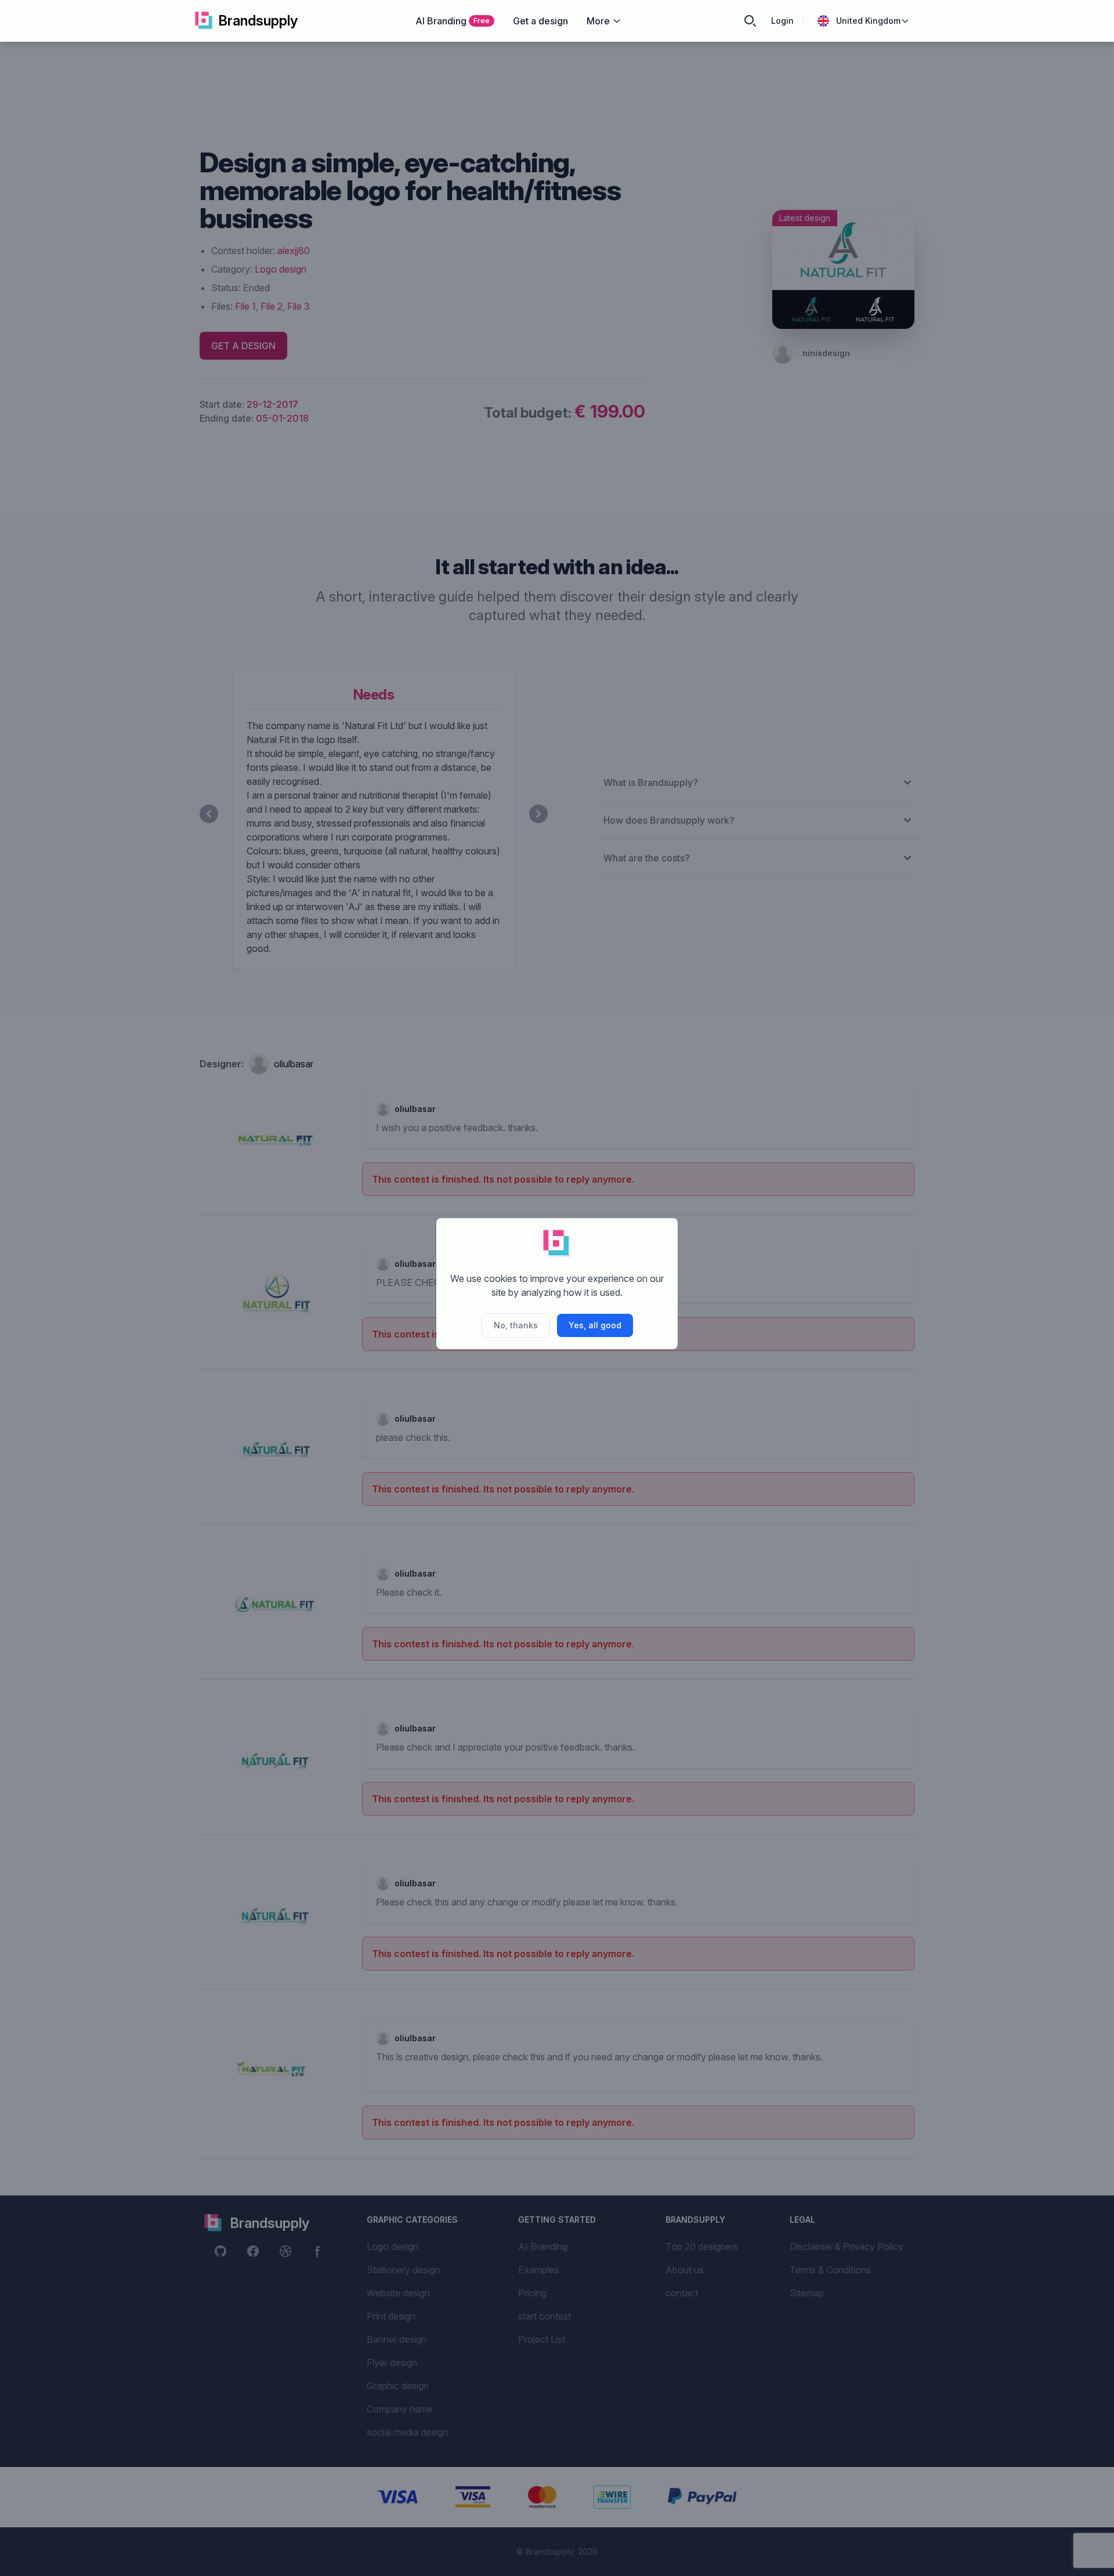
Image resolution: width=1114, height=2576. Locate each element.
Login (782, 21)
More (598, 21)
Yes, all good (595, 1325)
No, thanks (516, 1325)
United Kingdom (868, 21)
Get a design (540, 21)
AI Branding (453, 21)
